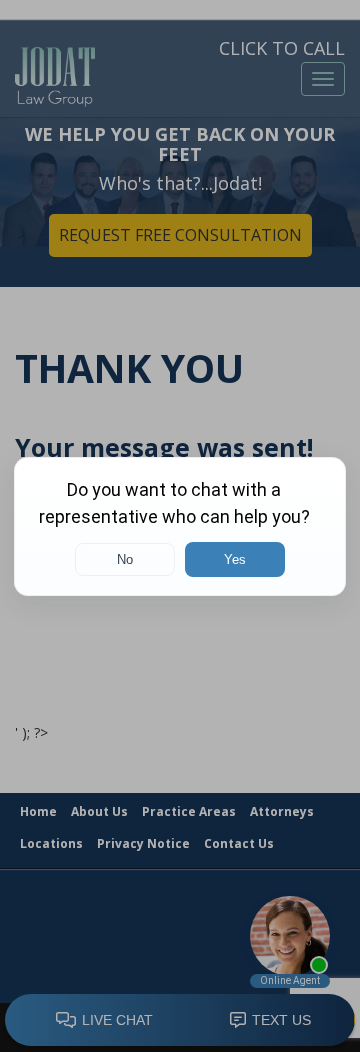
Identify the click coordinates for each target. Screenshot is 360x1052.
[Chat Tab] (180, 526)
